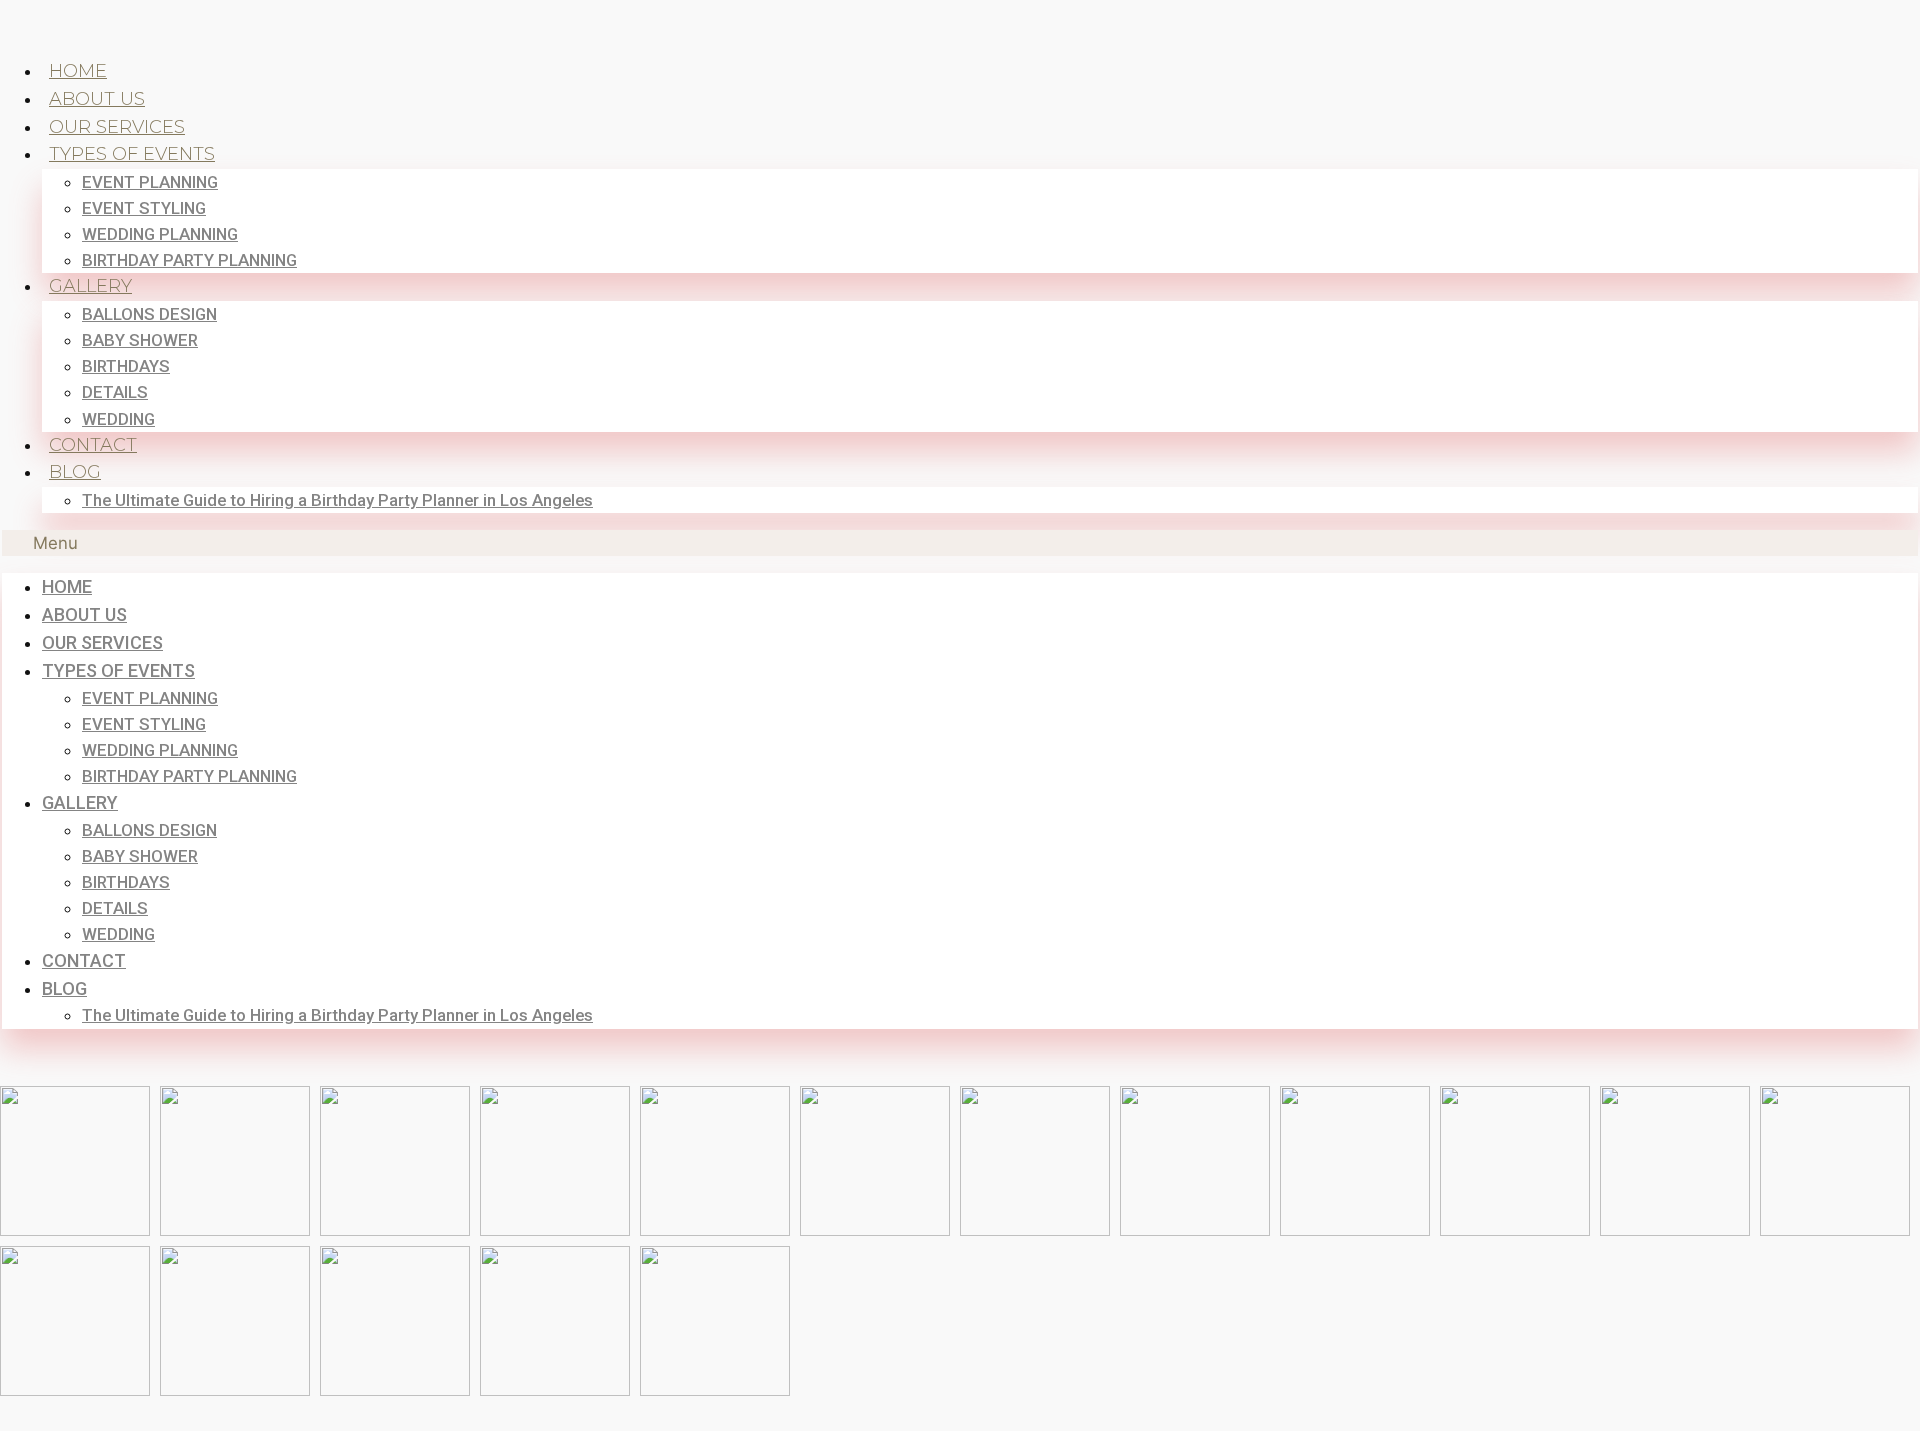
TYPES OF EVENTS (132, 154)
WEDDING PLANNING (160, 234)
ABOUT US (97, 99)
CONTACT (93, 445)
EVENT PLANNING (150, 182)
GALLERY (90, 286)
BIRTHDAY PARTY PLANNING (189, 260)
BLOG (75, 472)
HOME (78, 71)
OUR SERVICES (117, 127)
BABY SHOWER (140, 340)
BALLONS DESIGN (149, 314)
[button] (960, 543)
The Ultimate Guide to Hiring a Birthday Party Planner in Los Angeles (337, 500)
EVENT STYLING (144, 208)
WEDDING (118, 419)
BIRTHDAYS (126, 366)
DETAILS (115, 392)
